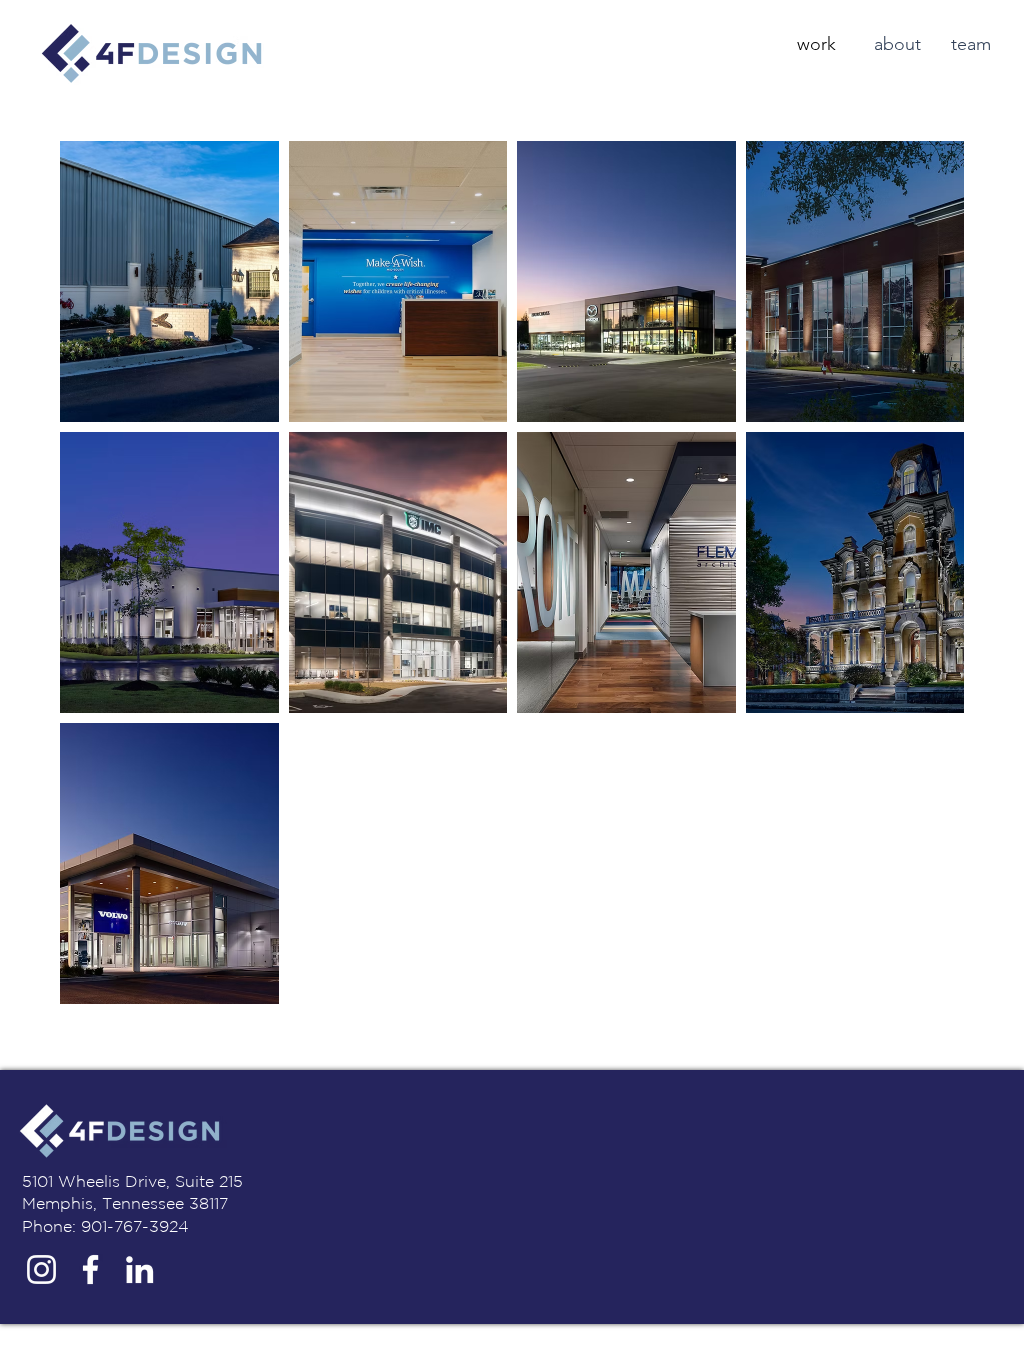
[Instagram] (41, 1269)
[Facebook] (90, 1269)
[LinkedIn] (139, 1269)
